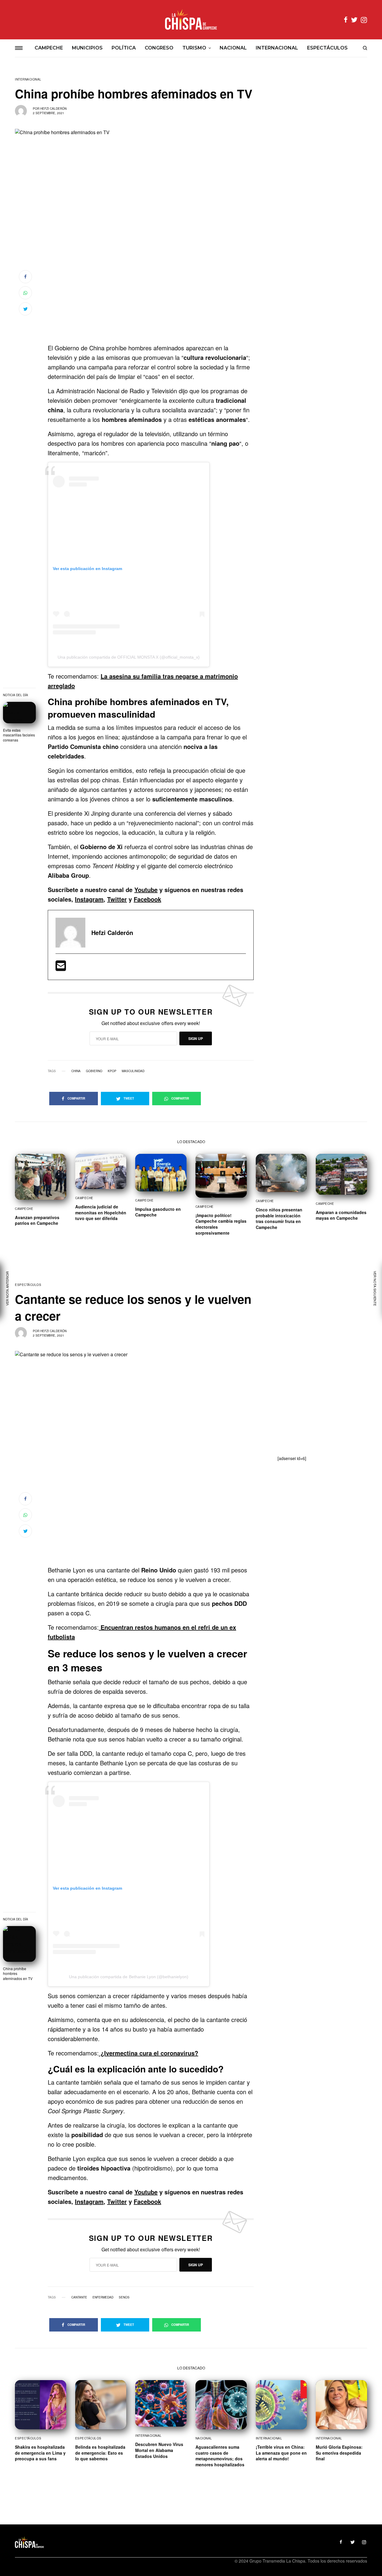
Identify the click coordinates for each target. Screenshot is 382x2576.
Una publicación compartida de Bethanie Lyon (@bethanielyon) (128, 1977)
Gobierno (94, 1071)
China (76, 1071)
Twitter (117, 899)
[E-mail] (61, 968)
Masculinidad (133, 1071)
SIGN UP (196, 1038)
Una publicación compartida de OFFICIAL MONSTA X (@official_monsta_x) (129, 657)
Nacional (204, 2438)
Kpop (112, 1071)
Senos (124, 2297)
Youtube (146, 890)
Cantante (79, 2297)
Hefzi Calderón (53, 109)
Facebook (147, 899)
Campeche (24, 1209)
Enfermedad (103, 2297)
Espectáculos (28, 1285)
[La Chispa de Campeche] (191, 20)
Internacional (28, 79)
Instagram (89, 899)
